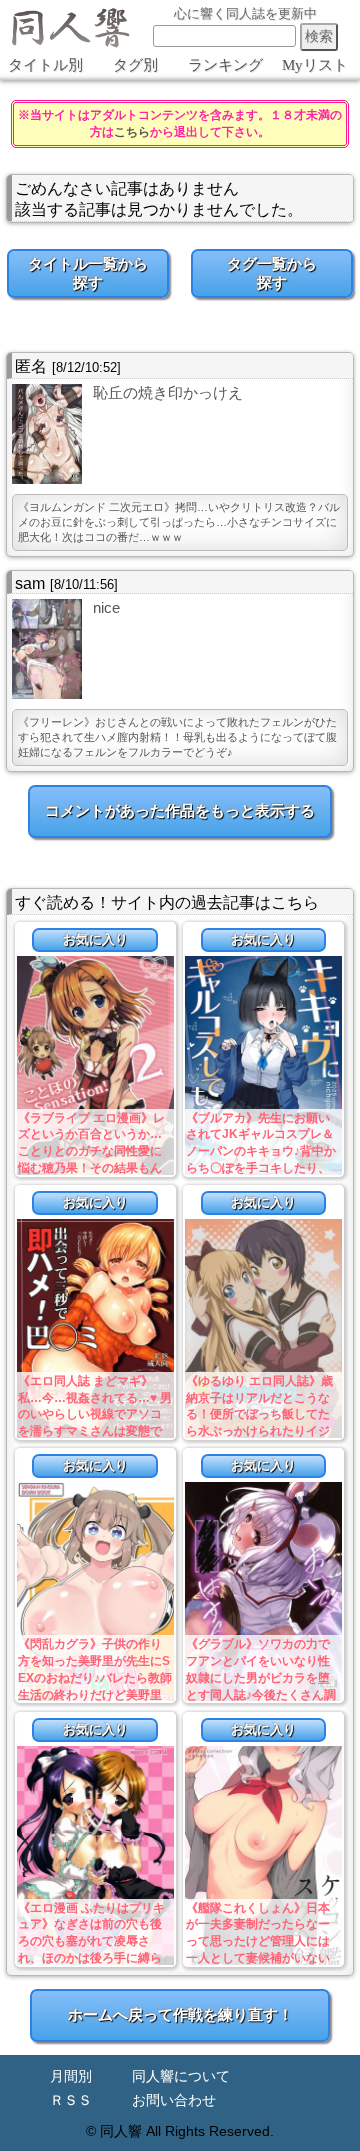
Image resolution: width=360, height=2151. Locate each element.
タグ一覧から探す (272, 273)
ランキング (225, 65)
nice (106, 607)
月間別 (71, 2076)
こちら (132, 132)
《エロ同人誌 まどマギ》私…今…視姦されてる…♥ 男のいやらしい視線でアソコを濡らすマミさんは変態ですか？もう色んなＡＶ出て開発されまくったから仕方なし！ (95, 1431)
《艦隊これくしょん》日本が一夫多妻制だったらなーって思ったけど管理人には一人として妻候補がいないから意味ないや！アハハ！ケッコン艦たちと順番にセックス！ (258, 1958)
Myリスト (315, 65)
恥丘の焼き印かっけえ (168, 392)
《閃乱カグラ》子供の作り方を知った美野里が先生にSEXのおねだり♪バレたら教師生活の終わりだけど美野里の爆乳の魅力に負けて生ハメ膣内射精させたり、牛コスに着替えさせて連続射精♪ (95, 1694)
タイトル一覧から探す (88, 273)
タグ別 (135, 65)
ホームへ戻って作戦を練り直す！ (180, 2014)
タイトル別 (45, 65)
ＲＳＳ (71, 2100)
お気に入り (95, 939)
